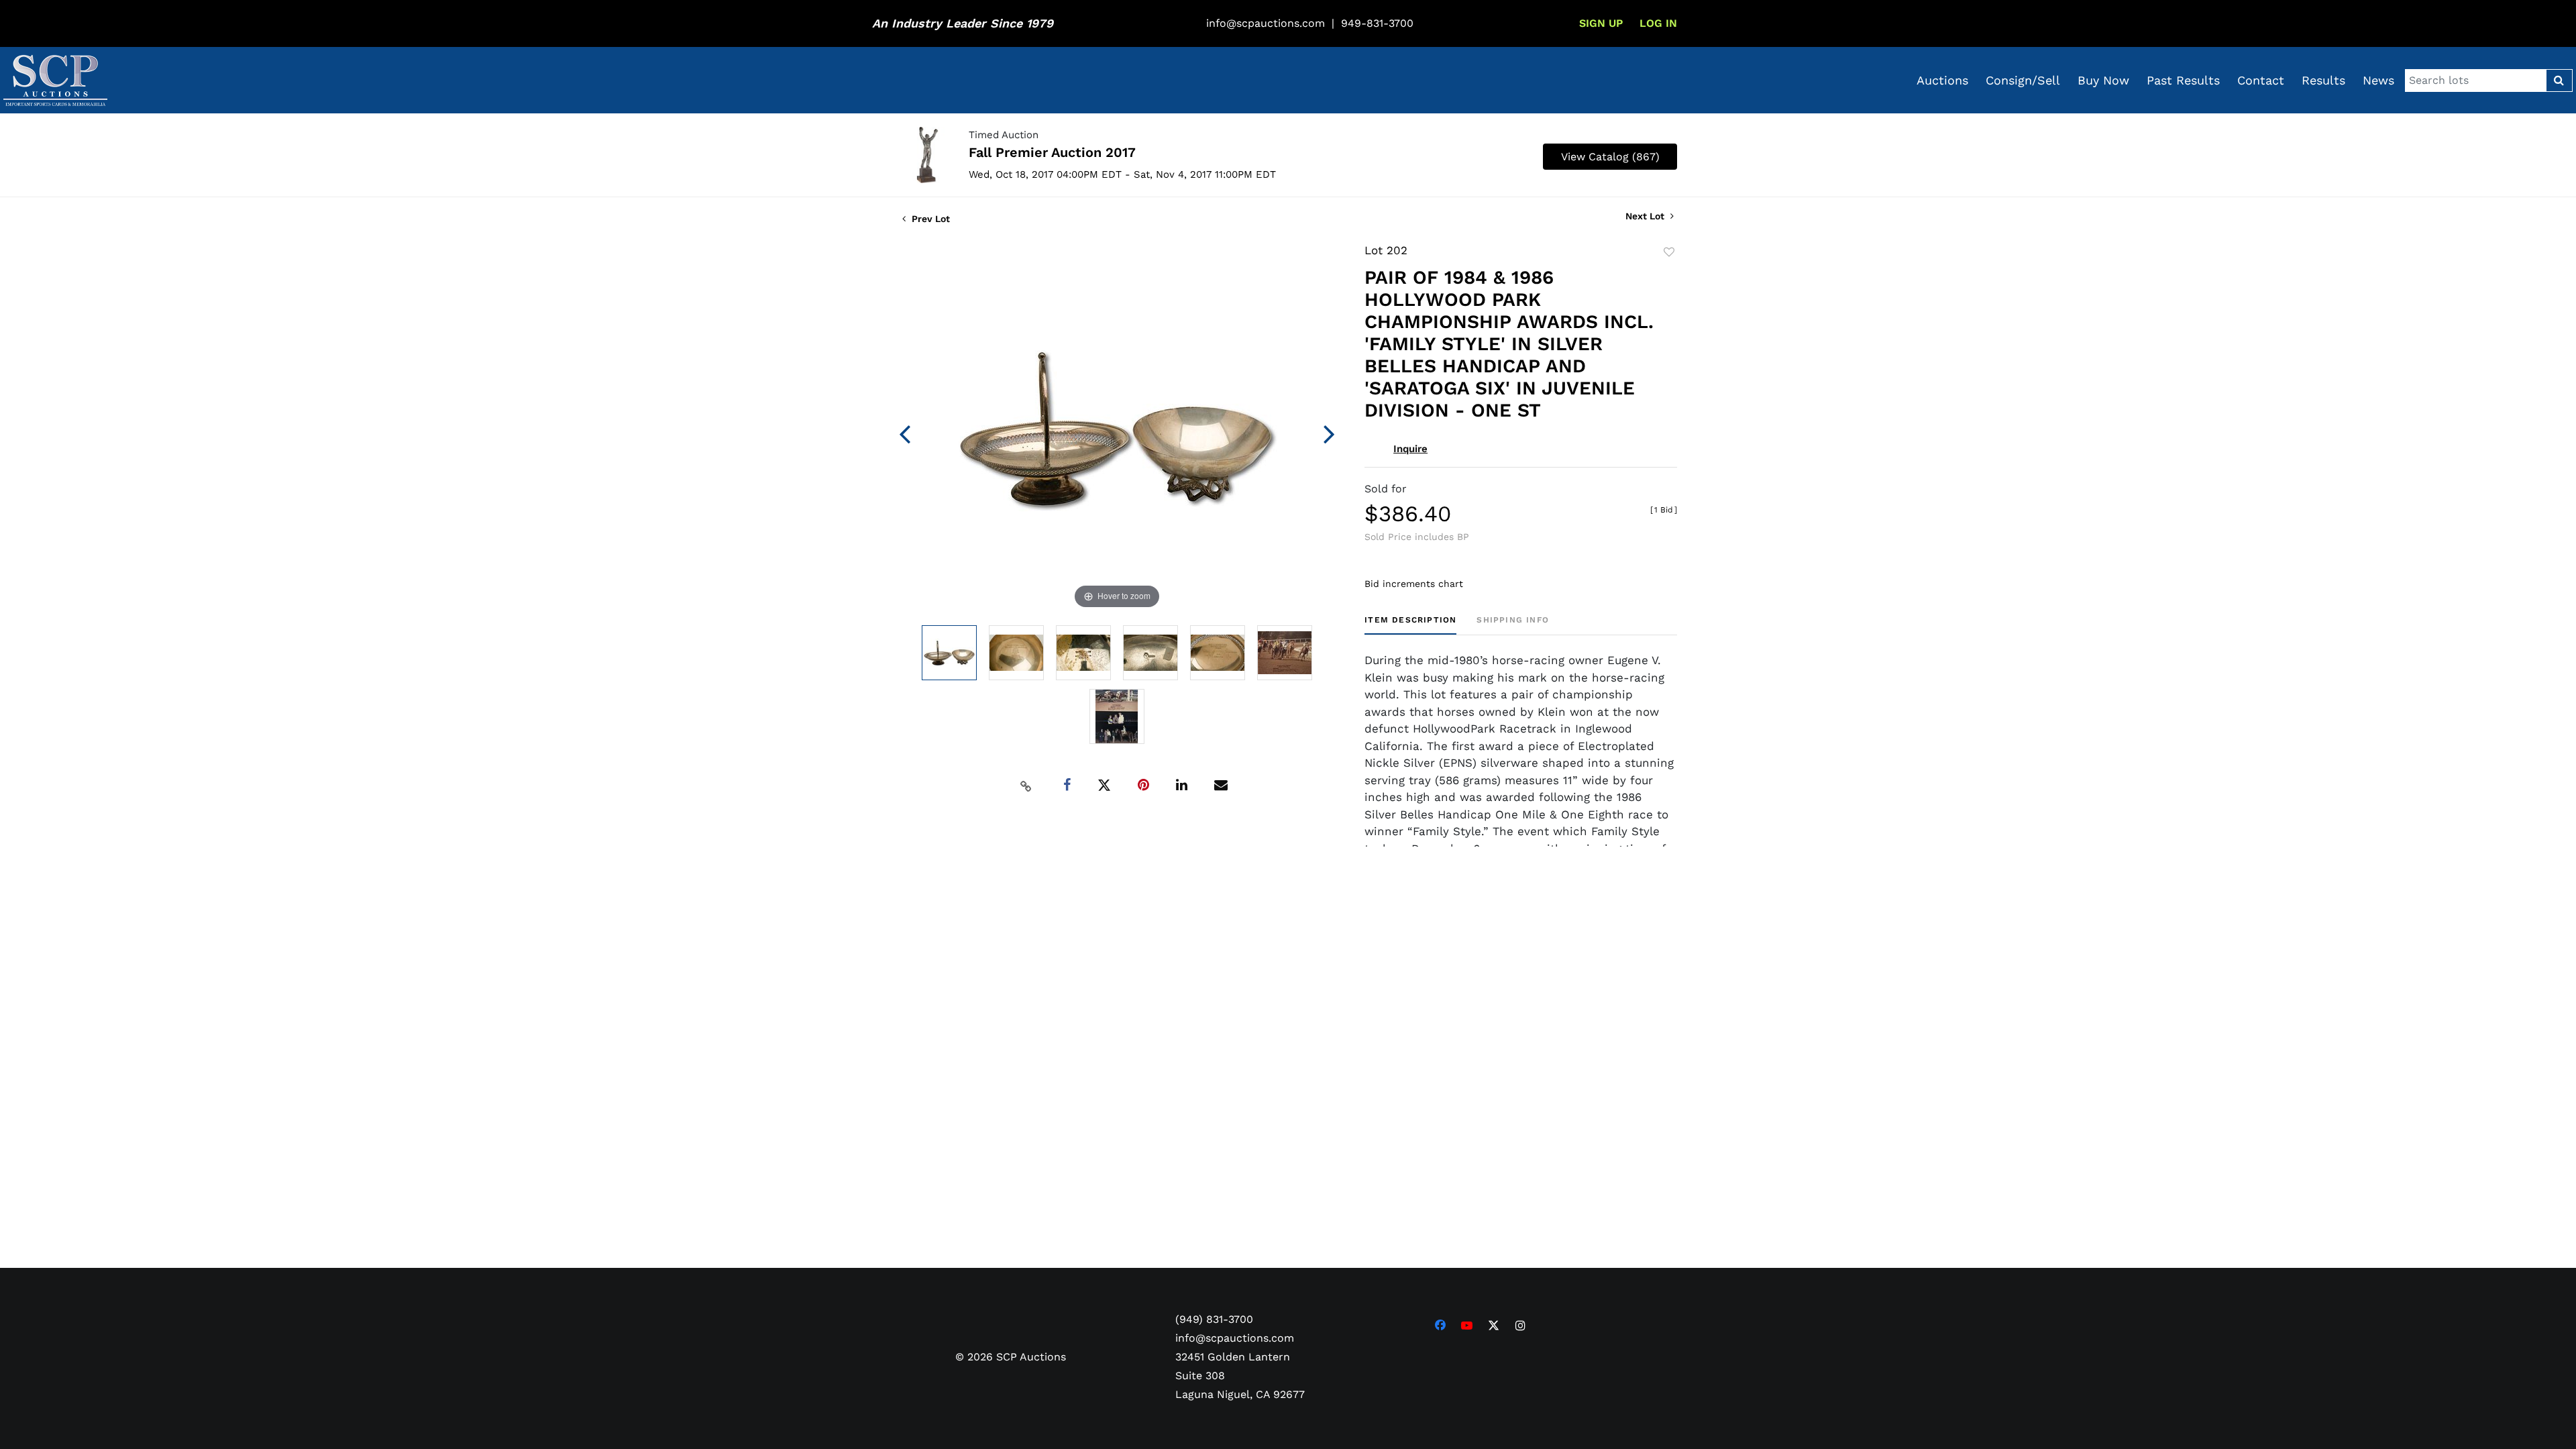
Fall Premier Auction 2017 (1052, 152)
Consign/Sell (2023, 80)
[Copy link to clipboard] (1026, 786)
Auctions (1942, 80)
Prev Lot (929, 219)
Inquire (1410, 449)
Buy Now (2103, 80)
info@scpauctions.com (1266, 23)
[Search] (2559, 80)
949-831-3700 (1377, 23)
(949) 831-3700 (1214, 1319)
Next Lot (1646, 216)
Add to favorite (1669, 252)
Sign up (1601, 23)
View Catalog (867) (1610, 157)
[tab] (1410, 625)
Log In (1658, 23)
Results (2323, 80)
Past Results (2183, 80)
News (2378, 80)
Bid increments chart (1414, 584)
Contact (2261, 80)
